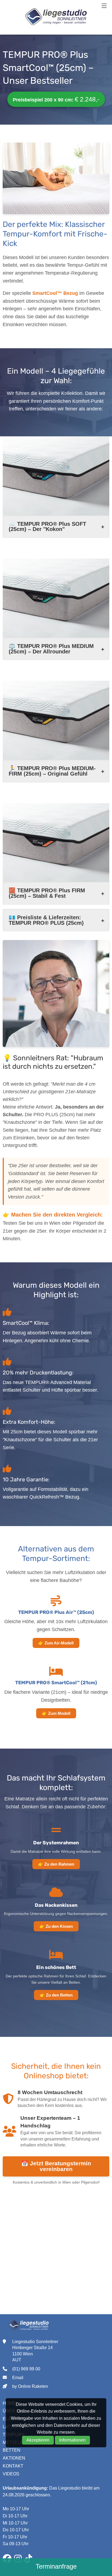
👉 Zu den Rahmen (56, 1864)
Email (18, 2378)
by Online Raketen (30, 2386)
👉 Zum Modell (56, 1713)
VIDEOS (11, 2474)
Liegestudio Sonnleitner (56, 17)
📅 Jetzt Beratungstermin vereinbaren (56, 2166)
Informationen (72, 2440)
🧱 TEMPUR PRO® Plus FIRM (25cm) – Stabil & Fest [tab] (47, 893)
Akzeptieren (38, 2440)
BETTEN (12, 2450)
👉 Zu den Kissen (56, 1926)
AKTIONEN (14, 2458)
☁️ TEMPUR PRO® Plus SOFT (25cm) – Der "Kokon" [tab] (47, 527)
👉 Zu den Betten (56, 1995)
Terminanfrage (56, 2566)
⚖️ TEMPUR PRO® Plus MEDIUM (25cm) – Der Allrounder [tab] (51, 649)
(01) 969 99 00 (26, 2369)
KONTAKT (13, 2466)
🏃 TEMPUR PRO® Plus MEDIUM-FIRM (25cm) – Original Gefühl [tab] (52, 771)
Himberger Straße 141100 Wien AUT (32, 2354)
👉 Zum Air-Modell (56, 1643)
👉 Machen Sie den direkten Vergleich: (53, 1215)
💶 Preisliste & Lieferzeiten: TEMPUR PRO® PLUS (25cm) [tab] (46, 920)
